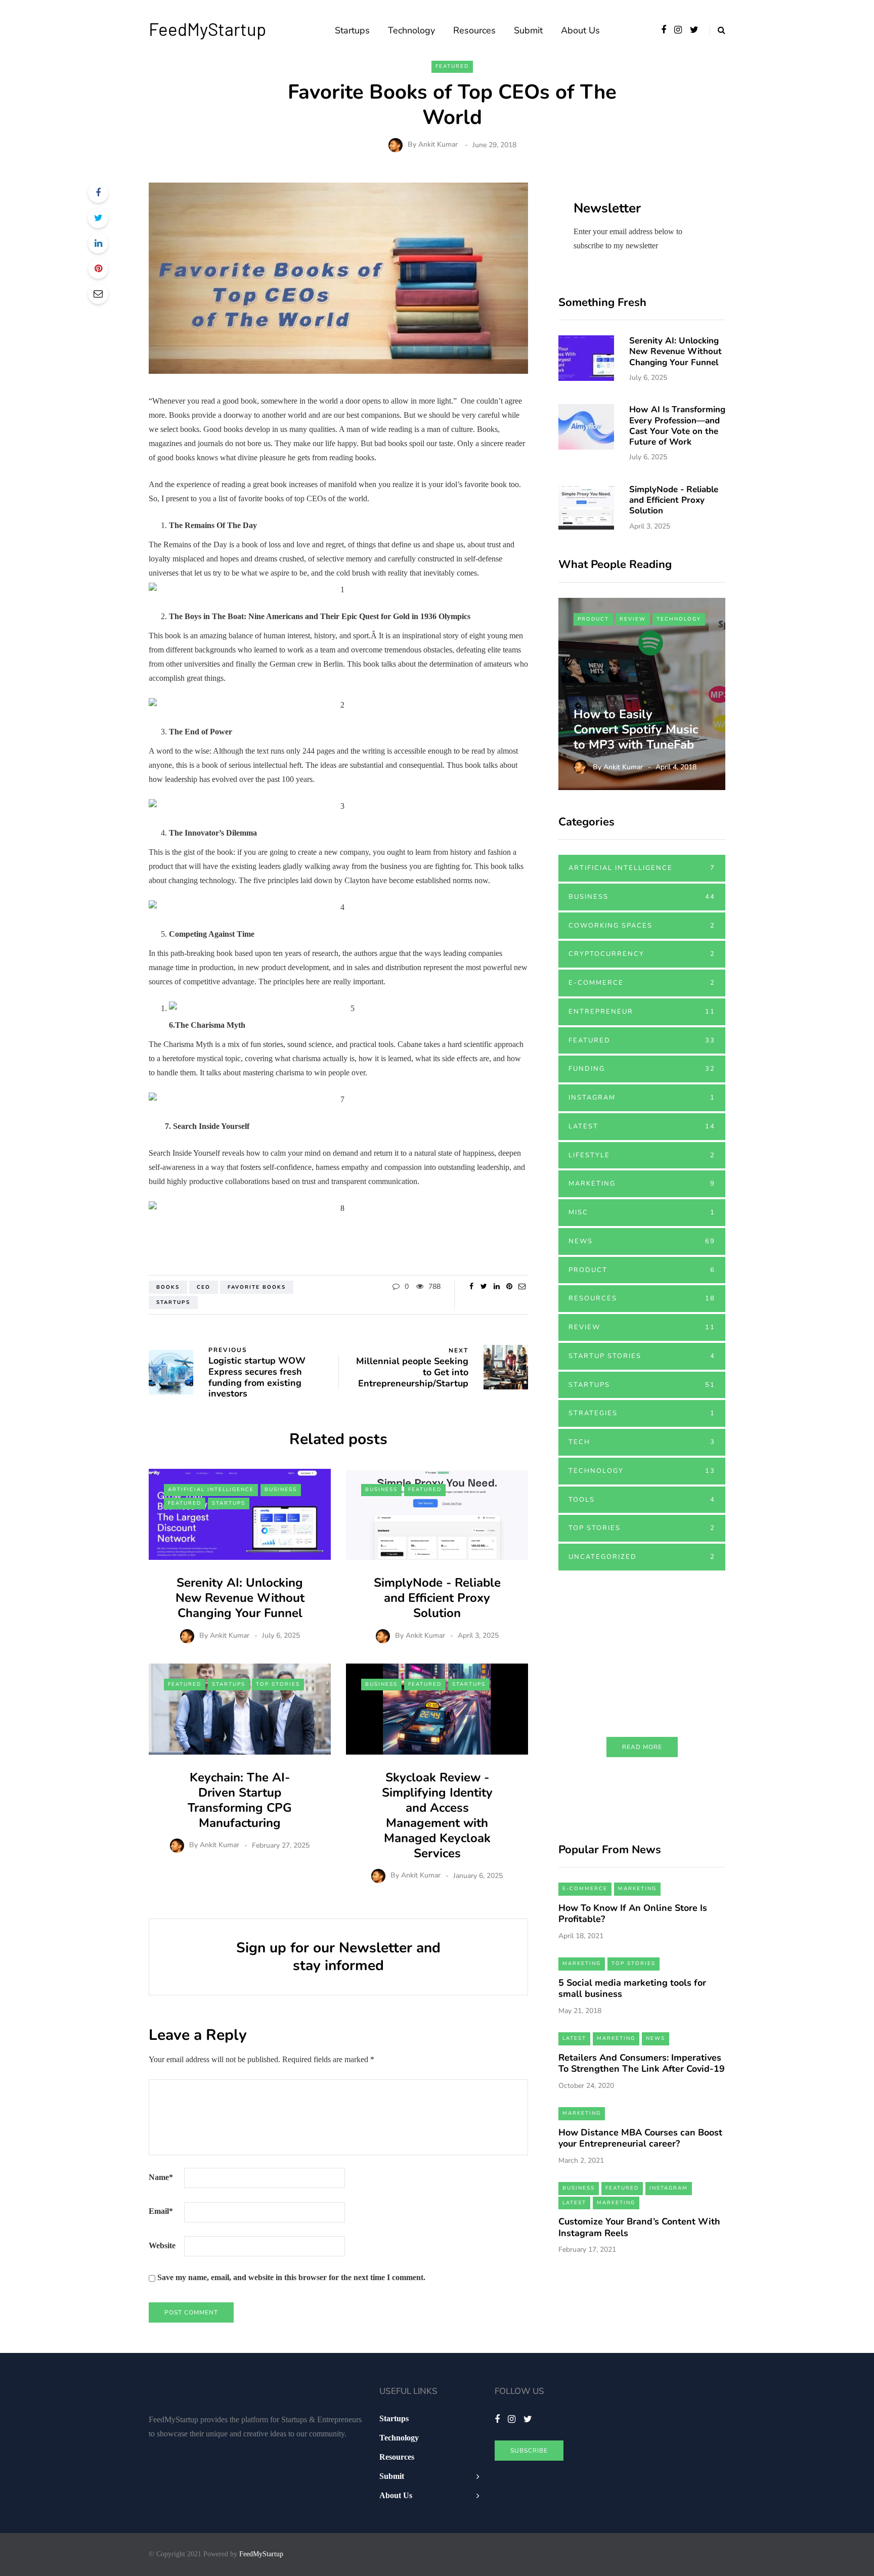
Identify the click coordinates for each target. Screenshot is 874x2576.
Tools (642, 1500)
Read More (642, 1747)
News (642, 1241)
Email (161, 2211)
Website (162, 2245)
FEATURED (452, 66)
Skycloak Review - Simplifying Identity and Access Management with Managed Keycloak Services (437, 1815)
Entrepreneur (642, 1012)
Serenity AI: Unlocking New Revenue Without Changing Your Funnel (240, 1598)
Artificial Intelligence (211, 1490)
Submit (528, 30)
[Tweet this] (98, 218)
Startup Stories (642, 1356)
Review (633, 619)
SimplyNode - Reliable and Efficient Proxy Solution (437, 1598)
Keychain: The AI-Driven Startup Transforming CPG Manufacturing (240, 1800)
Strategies (642, 1413)
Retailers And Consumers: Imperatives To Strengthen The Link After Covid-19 (642, 2063)
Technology (411, 30)
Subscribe (529, 2451)
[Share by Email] (98, 294)
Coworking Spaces (642, 926)
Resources (474, 30)
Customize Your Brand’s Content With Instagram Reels (639, 2227)
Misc (642, 1212)
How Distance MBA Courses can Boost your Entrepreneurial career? (640, 2138)
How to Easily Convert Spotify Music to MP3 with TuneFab (637, 729)
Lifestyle (642, 1155)
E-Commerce (642, 983)
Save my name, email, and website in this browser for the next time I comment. (291, 2277)
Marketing (642, 1184)
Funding (642, 1069)
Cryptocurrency (642, 954)
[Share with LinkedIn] (98, 243)
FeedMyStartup (207, 29)
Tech (642, 1442)
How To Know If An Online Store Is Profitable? (633, 1914)
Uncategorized (642, 1557)
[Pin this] (98, 269)
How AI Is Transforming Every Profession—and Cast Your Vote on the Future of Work (677, 426)
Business (281, 1490)
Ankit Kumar (438, 145)
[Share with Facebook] (98, 193)
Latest (642, 1126)
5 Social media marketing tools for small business (632, 1989)
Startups (352, 30)
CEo (204, 1287)
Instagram (642, 1098)
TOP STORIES (278, 1684)
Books (168, 1287)
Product (593, 619)
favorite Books (257, 1287)
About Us (580, 30)
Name (161, 2177)
